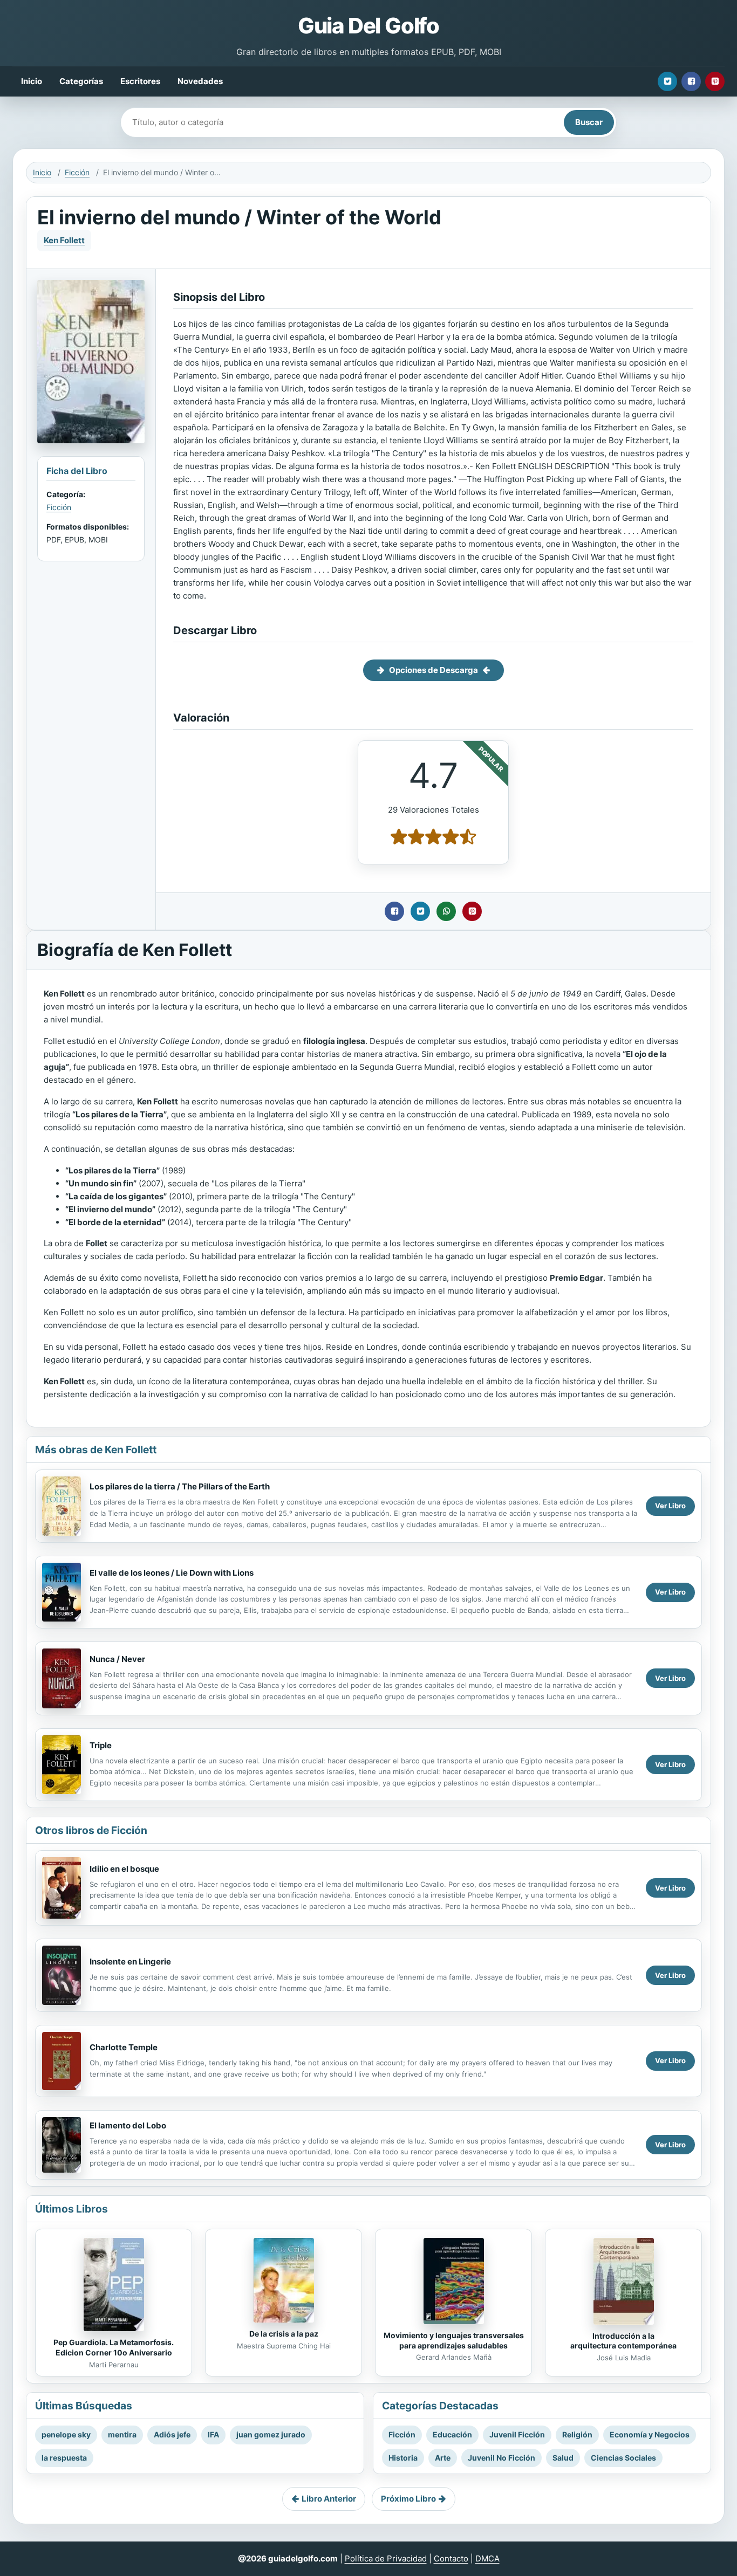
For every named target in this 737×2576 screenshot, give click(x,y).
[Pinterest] (715, 81)
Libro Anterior (329, 2499)
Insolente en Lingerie (130, 1962)
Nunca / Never (117, 1659)
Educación (452, 2434)
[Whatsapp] (446, 911)
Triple (101, 1745)
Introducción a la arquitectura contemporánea (623, 2341)
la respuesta (64, 2458)
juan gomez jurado (271, 2434)
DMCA (487, 2558)
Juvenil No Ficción (501, 2458)
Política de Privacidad (386, 2558)
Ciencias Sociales (623, 2458)
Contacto (451, 2558)
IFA (213, 2434)
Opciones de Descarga (434, 670)
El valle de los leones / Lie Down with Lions (172, 1573)
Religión (577, 2434)
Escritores (140, 81)
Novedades (200, 81)
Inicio (32, 81)
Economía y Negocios (650, 2434)
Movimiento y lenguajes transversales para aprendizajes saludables (454, 2340)
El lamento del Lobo (128, 2125)
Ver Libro (670, 1506)
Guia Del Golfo (368, 26)
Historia (403, 2458)
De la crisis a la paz (284, 2334)
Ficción (77, 172)
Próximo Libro (408, 2499)
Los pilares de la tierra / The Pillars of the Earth (180, 1486)
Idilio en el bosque (124, 1869)
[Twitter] (667, 81)
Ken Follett (64, 240)
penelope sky (66, 2434)
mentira (122, 2434)
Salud (563, 2458)
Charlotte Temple (124, 2047)
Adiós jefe (172, 2434)
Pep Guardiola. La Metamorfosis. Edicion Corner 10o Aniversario (114, 2347)
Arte (443, 2458)
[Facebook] (691, 81)
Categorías (81, 81)
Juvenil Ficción (517, 2434)
